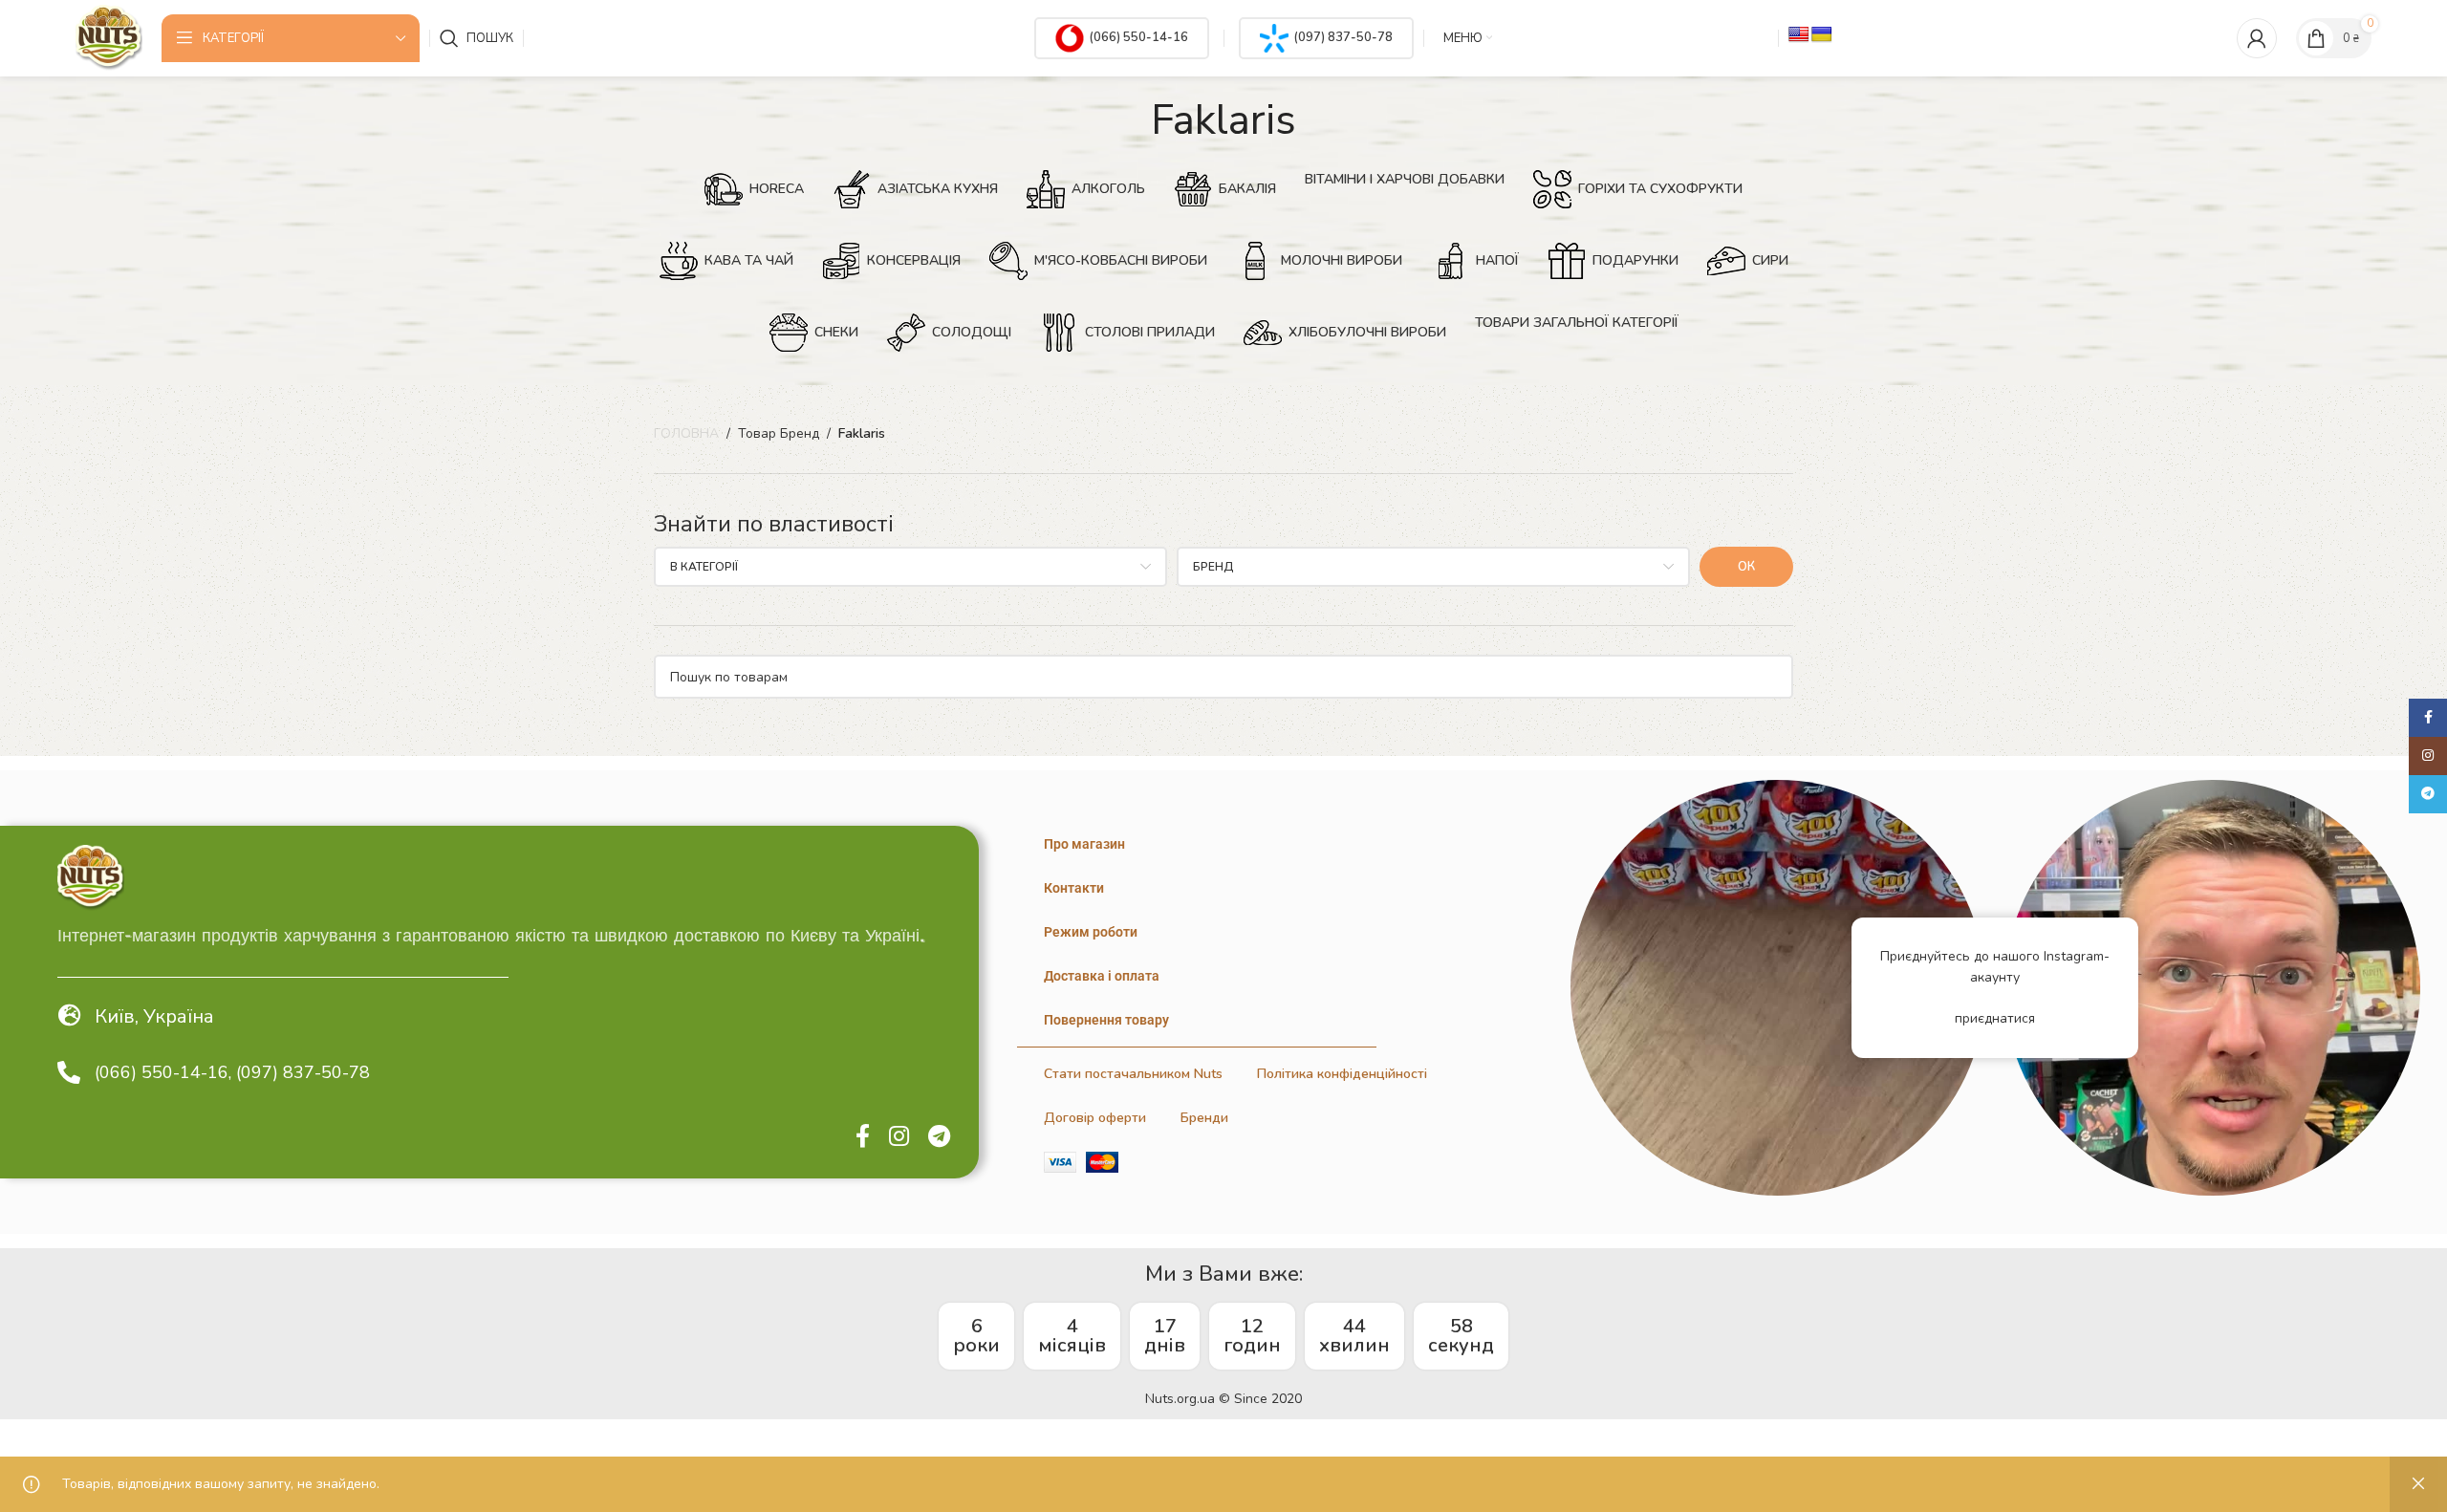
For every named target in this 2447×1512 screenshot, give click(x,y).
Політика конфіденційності (1342, 1074)
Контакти (1074, 888)
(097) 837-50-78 (1343, 37)
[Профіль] (2257, 38)
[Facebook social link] (863, 1137)
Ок (1746, 567)
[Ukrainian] (1822, 35)
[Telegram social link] (939, 1137)
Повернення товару (1106, 1020)
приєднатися (1995, 1018)
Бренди (1204, 1118)
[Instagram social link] (899, 1137)
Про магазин (1084, 844)
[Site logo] (109, 37)
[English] (1799, 35)
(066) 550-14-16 (1138, 37)
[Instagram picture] (1778, 988)
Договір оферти (1095, 1118)
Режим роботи (1091, 932)
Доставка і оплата (1102, 976)
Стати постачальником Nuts (1133, 1074)
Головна (686, 433)
